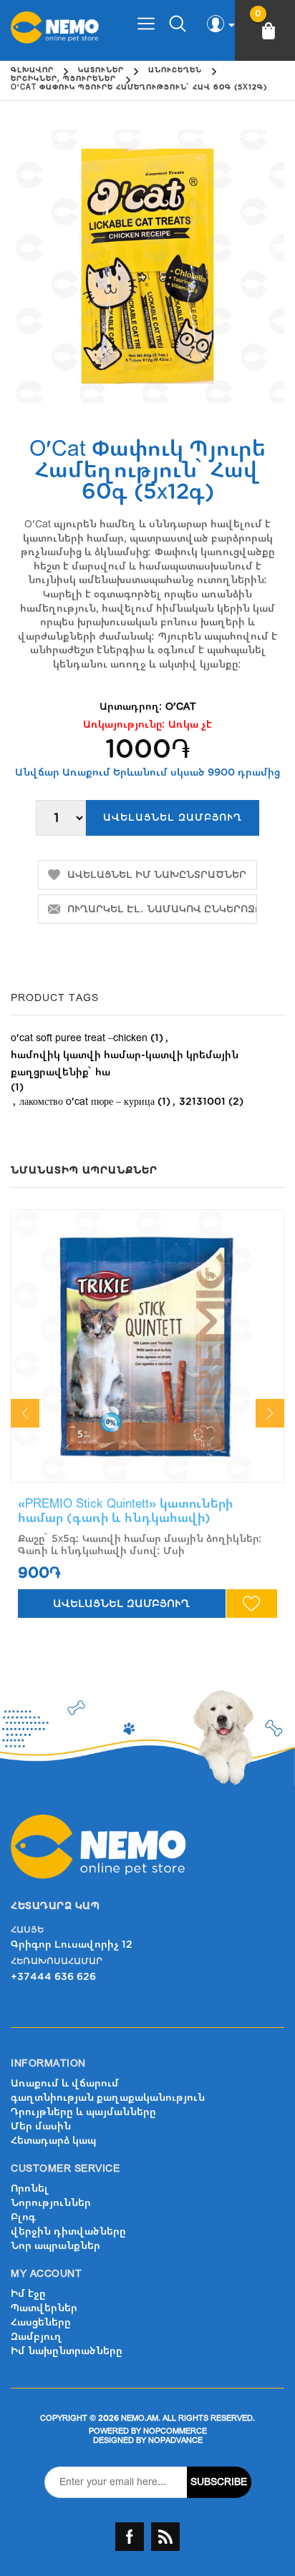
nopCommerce (175, 2431)
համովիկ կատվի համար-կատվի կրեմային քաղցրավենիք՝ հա (125, 1064)
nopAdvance (175, 2440)
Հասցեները (41, 2322)
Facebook (130, 2537)
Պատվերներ (44, 2308)
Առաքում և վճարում (65, 2083)
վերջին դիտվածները (68, 2231)
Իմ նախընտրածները (67, 2351)
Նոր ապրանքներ (55, 2246)
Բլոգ (23, 2217)
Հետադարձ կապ (53, 2141)
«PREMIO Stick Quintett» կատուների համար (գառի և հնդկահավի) (125, 1511)
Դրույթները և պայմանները (83, 2112)
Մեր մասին (41, 2126)
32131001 (202, 1102)
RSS (165, 2537)
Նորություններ (51, 2203)
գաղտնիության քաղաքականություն (108, 2098)
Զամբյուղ (37, 2337)
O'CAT (181, 707)
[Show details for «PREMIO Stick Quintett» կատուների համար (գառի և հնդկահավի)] (147, 1346)
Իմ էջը (28, 2294)
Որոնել (30, 2189)
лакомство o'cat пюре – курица (87, 1102)
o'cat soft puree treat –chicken (79, 1038)
